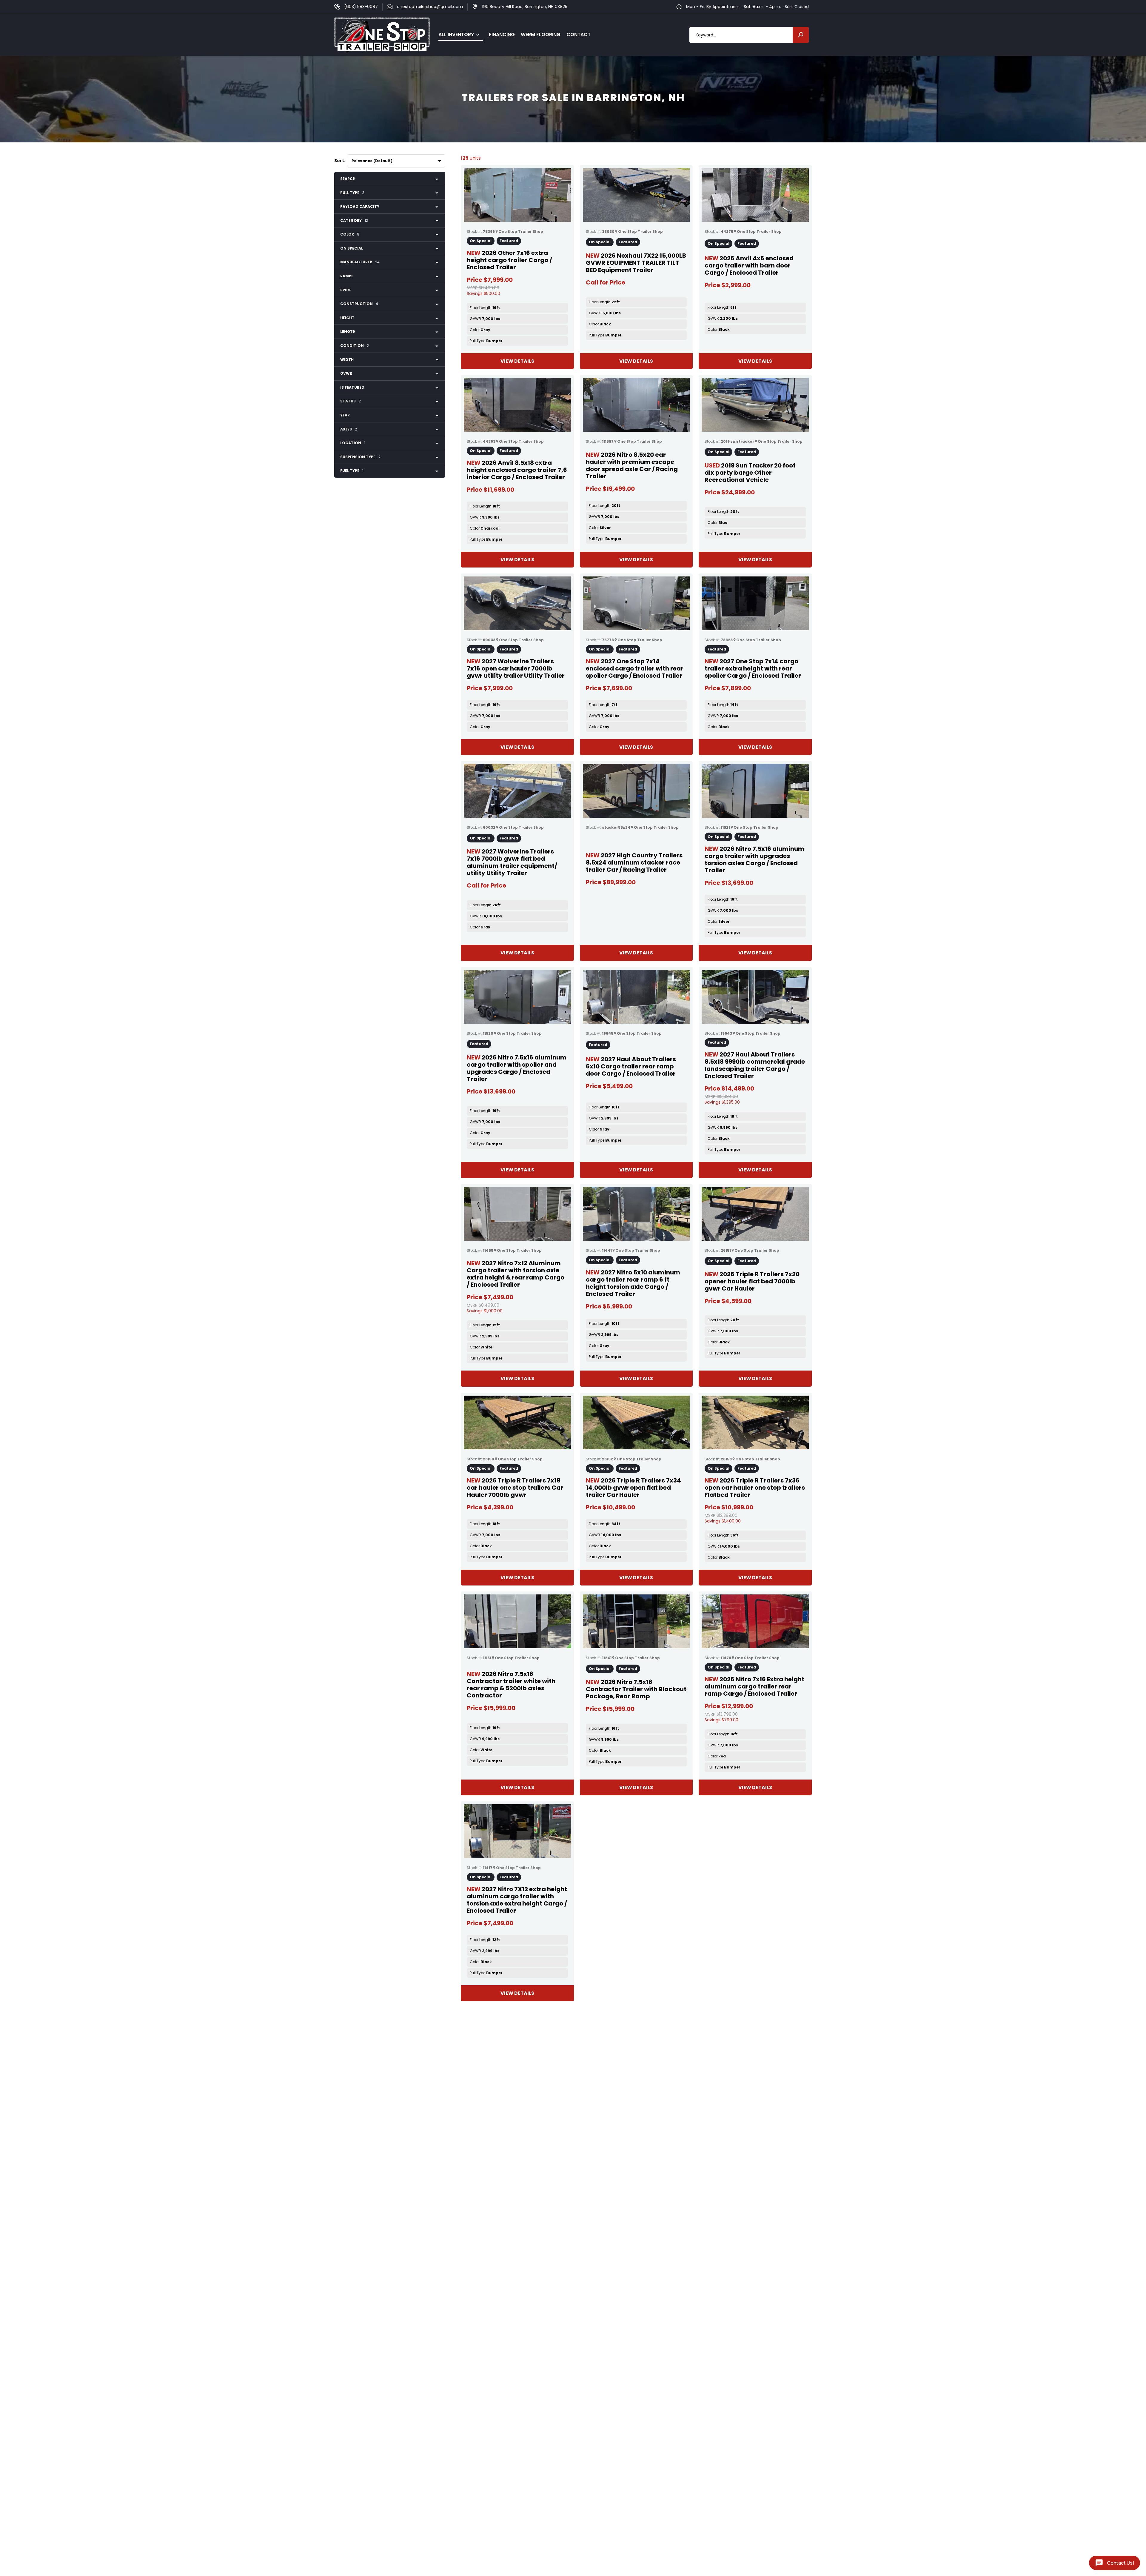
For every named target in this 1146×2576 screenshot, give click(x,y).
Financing (502, 34)
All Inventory (456, 34)
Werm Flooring (541, 34)
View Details (517, 361)
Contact (579, 34)
